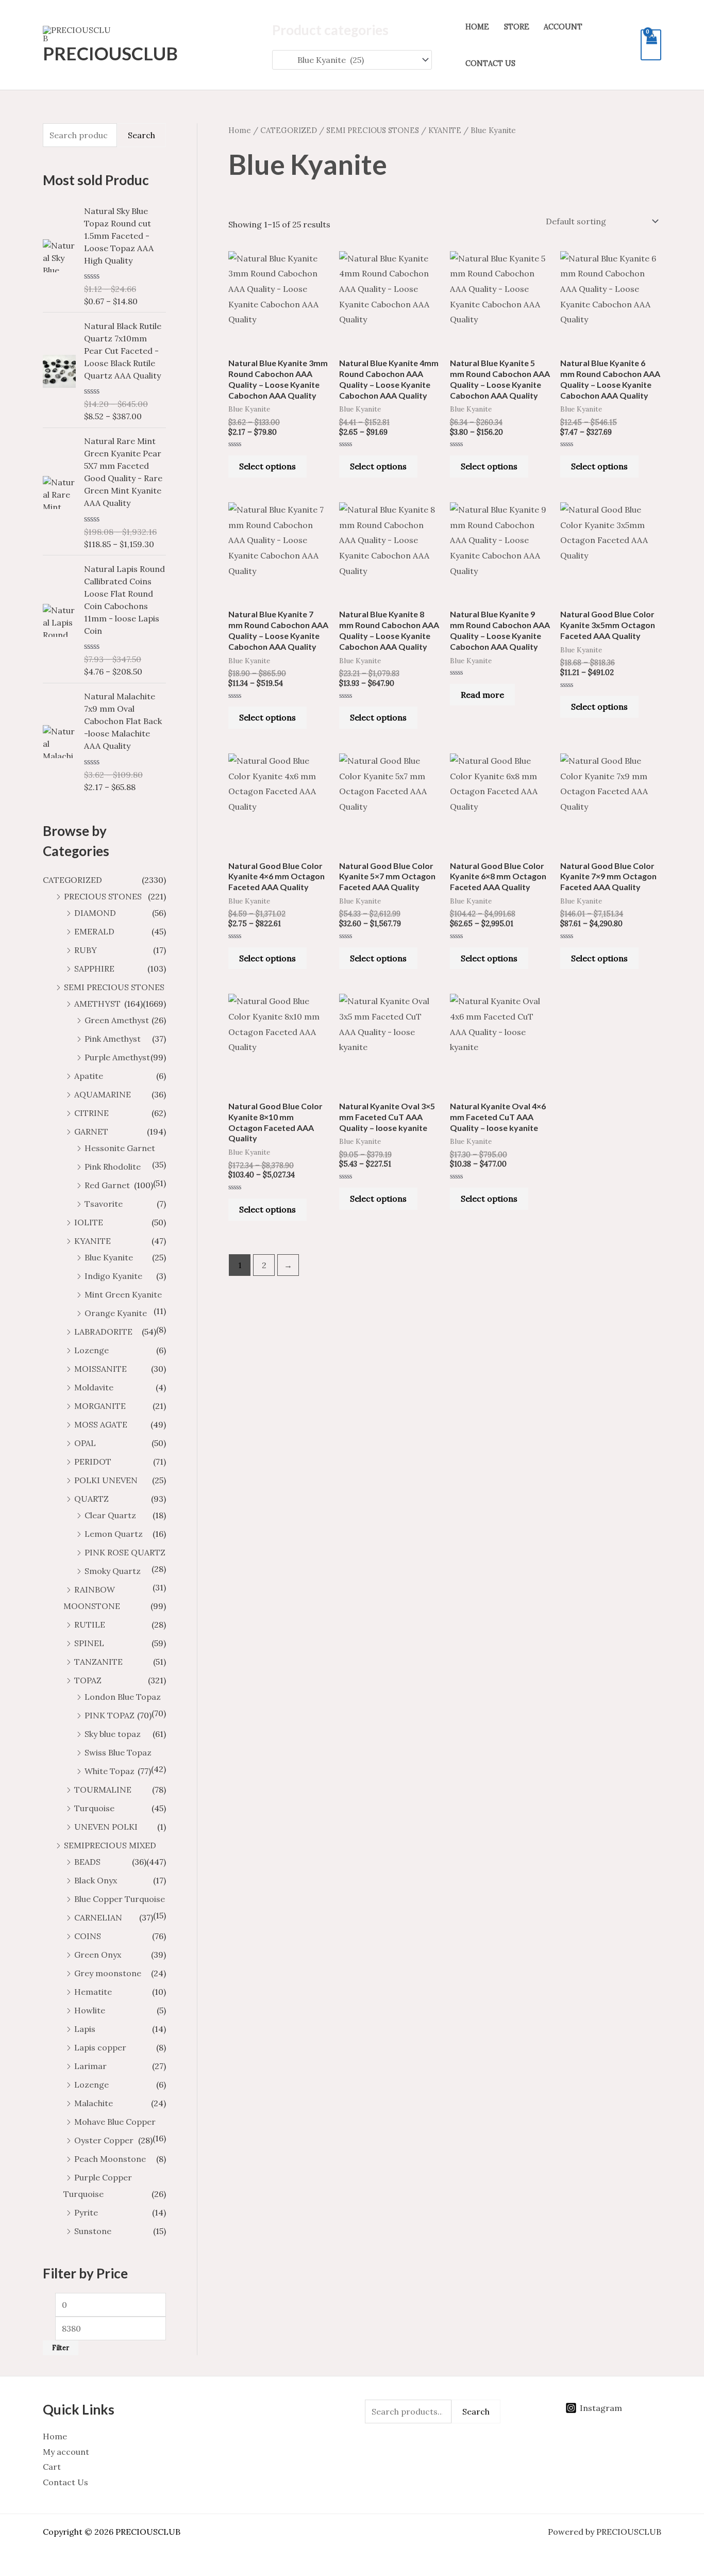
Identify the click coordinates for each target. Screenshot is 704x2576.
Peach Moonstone (110, 2159)
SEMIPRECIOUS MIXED (110, 1845)
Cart (52, 2467)
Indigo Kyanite (113, 1276)
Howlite (90, 2010)
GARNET (91, 1131)
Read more (482, 695)
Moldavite (94, 1387)
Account (563, 27)
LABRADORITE (103, 1332)
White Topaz (110, 1771)
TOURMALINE (103, 1790)
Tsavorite (104, 1204)
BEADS (87, 1862)
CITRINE (91, 1113)
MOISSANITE (100, 1369)
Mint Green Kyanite (123, 1294)
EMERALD (94, 931)
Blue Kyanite (109, 1257)
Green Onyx (98, 1955)
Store (517, 27)
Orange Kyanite (116, 1313)
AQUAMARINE (103, 1094)
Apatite (89, 1076)
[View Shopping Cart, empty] (651, 45)
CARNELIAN (98, 1917)
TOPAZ (88, 1680)
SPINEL (89, 1643)
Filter (61, 2348)
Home (477, 27)
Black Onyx (96, 1880)
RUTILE (90, 1625)
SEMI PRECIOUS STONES (114, 987)
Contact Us (490, 63)
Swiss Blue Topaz (118, 1752)
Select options (267, 466)
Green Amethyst (117, 1020)
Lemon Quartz (114, 1534)
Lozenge (91, 1350)
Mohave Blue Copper (115, 2122)
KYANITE (93, 1241)
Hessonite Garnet (120, 1148)
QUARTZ (91, 1499)
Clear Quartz (110, 1515)
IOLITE (89, 1222)
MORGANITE (100, 1406)
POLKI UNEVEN (106, 1480)
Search (141, 135)
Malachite (94, 2103)
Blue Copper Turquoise (120, 1899)
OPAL (85, 1443)
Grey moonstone (108, 1973)
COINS (88, 1936)
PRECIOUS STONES (103, 896)
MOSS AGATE (101, 1424)
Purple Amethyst (117, 1057)
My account (66, 2452)
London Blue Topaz (123, 1697)
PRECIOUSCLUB (110, 53)
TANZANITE (98, 1662)
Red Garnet (107, 1185)
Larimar (90, 2066)
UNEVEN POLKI (106, 1827)
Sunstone (93, 2231)
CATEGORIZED (72, 880)
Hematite (93, 1992)
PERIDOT (93, 1462)
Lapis (85, 2029)
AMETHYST (97, 1004)
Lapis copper (100, 2047)
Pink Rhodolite (113, 1167)
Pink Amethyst (113, 1039)
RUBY (86, 950)
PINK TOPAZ (110, 1715)
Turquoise (94, 1808)
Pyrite (86, 2212)
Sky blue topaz (113, 1734)
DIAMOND (95, 913)
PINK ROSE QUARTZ (125, 1552)
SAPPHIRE (94, 969)
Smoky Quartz (113, 1571)
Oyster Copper (104, 2140)
